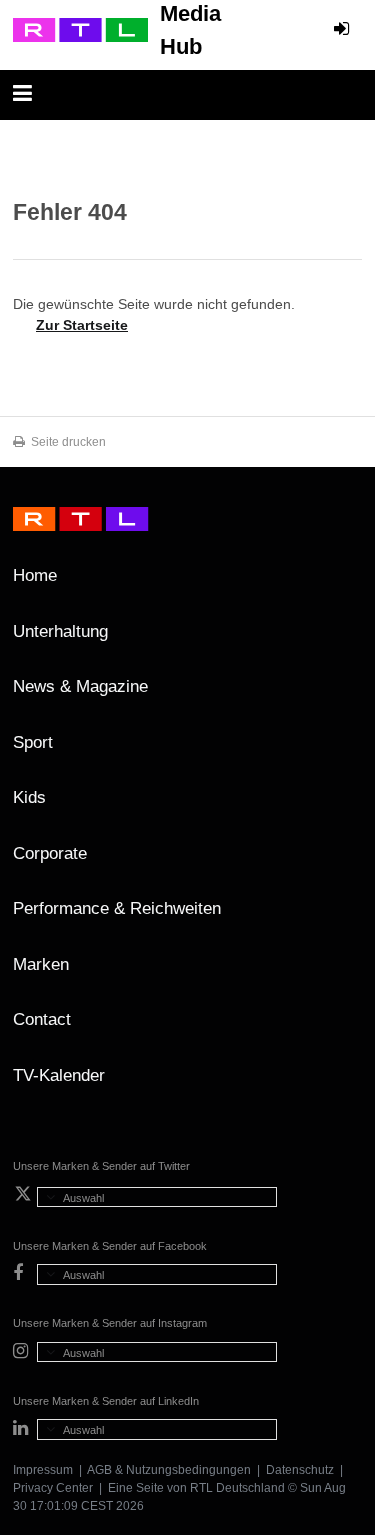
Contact (42, 1019)
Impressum (43, 1470)
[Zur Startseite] (80, 30)
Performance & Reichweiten (117, 908)
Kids (29, 797)
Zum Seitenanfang (342, 583)
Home (35, 575)
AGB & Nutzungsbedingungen (169, 1470)
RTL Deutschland (237, 1488)
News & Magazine (80, 686)
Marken (41, 964)
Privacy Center (53, 1488)
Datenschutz (300, 1470)
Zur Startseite (82, 325)
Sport (33, 742)
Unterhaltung (60, 631)
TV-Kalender (59, 1075)
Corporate (50, 853)
